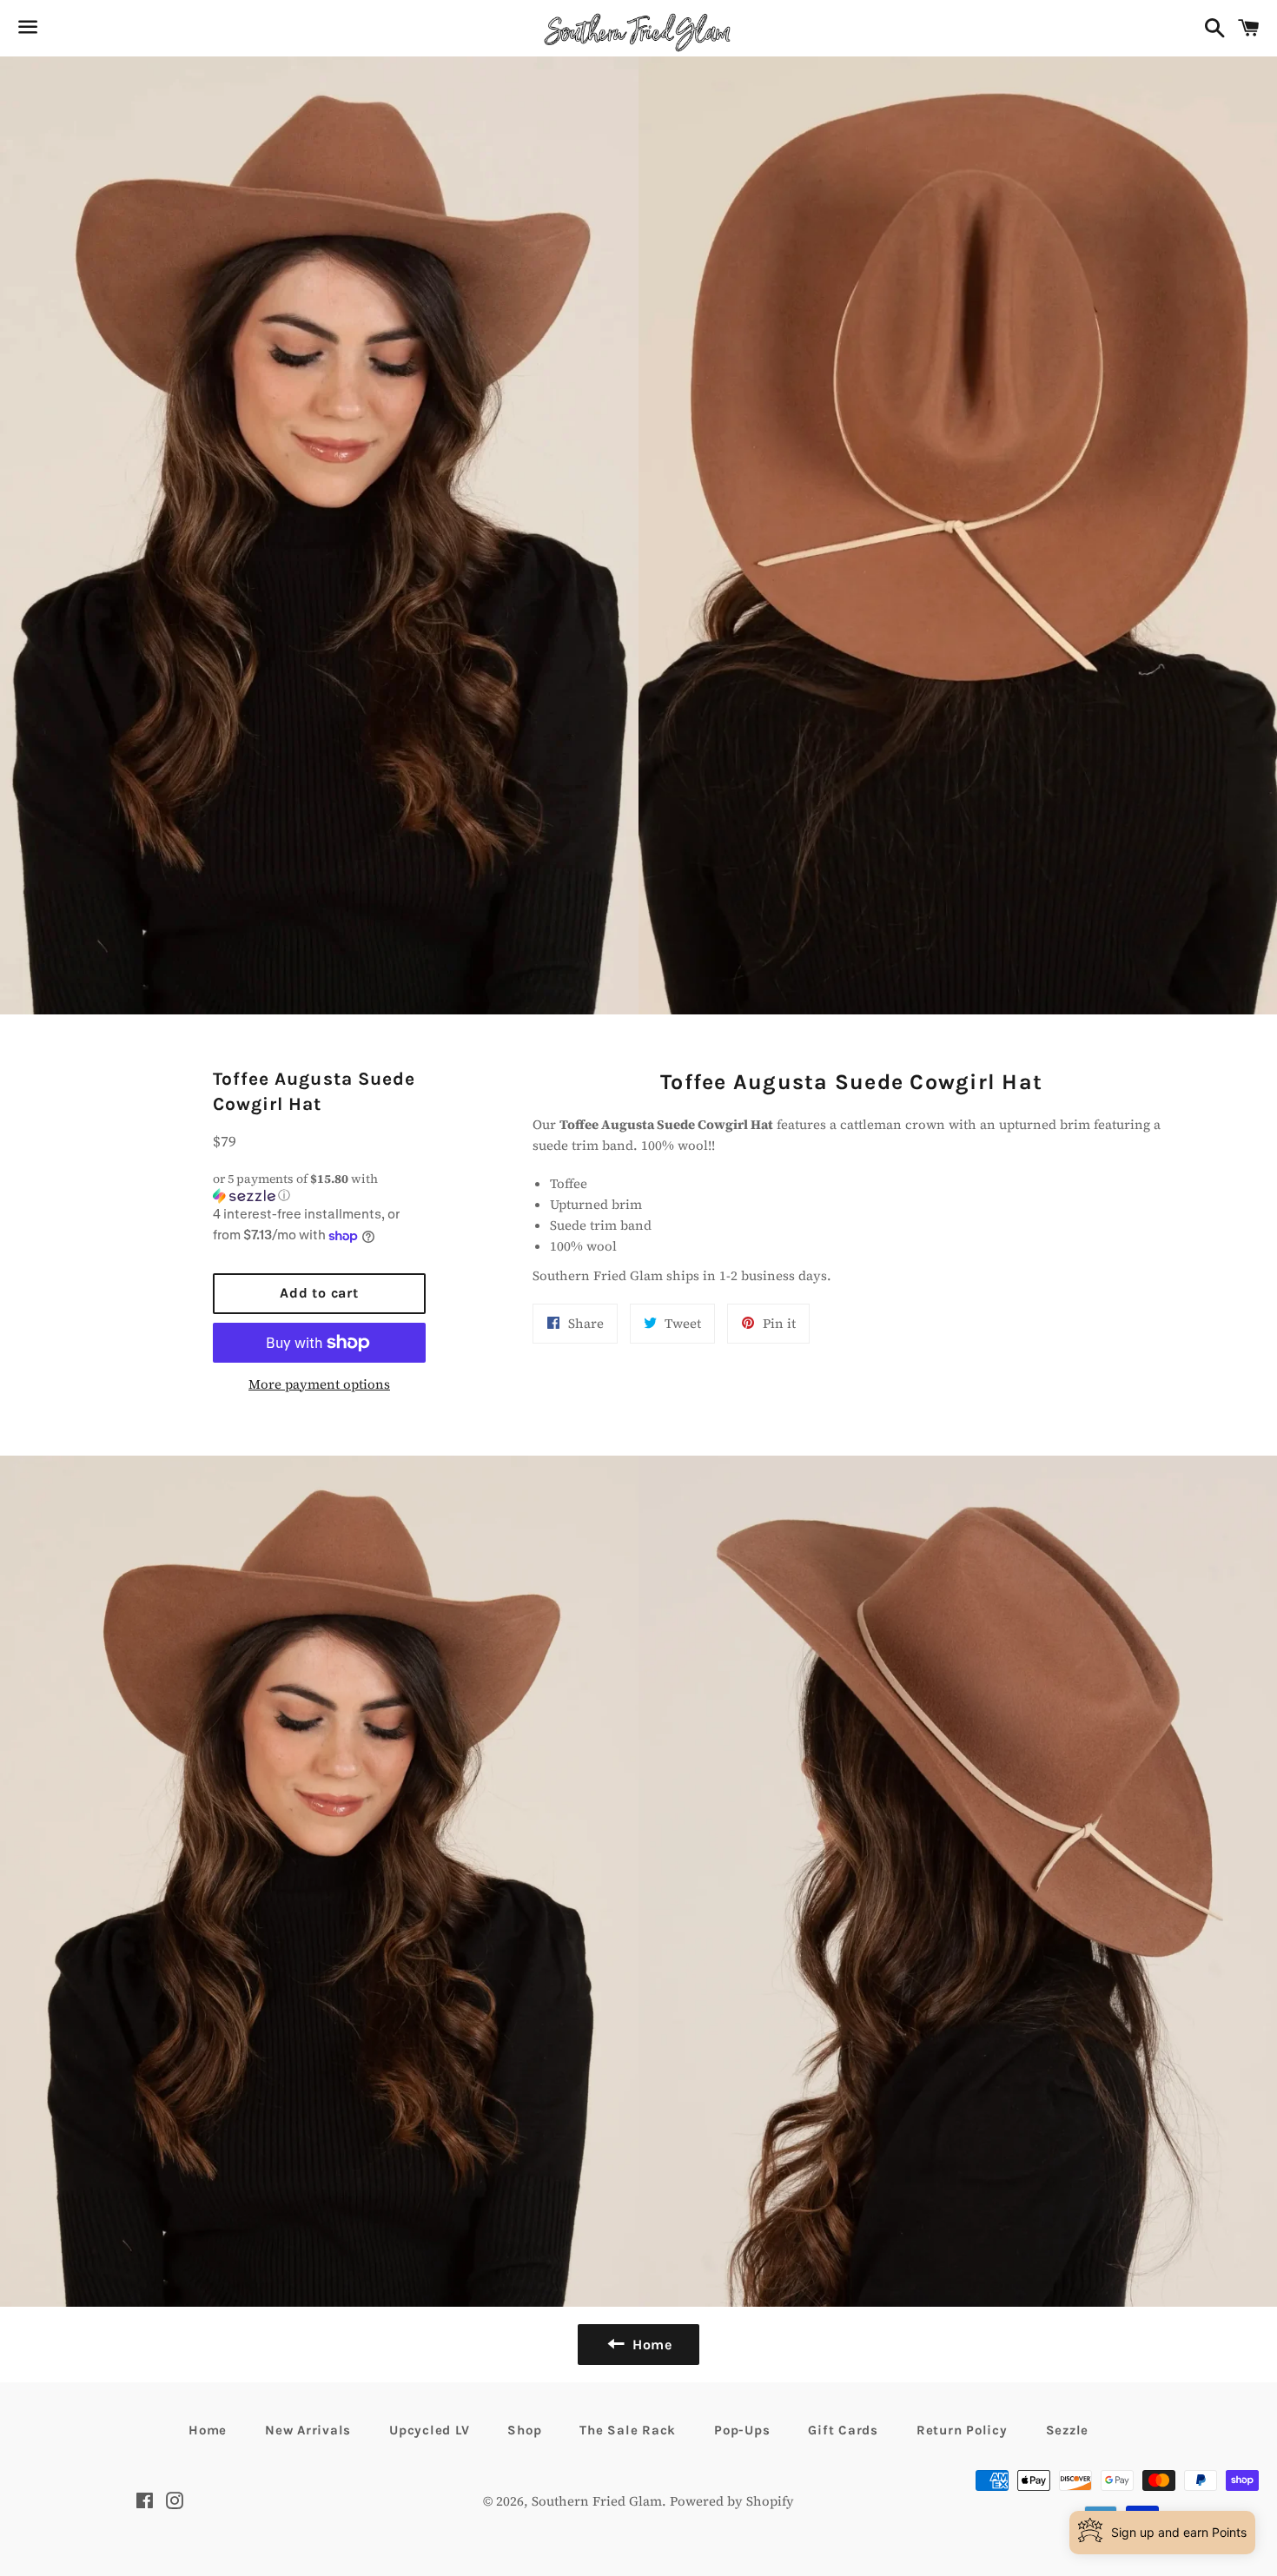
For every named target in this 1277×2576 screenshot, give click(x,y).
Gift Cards (843, 2430)
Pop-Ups (742, 2430)
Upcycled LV (429, 2430)
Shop (524, 2430)
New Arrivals (308, 2430)
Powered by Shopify (732, 2501)
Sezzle (1068, 2430)
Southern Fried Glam (597, 2501)
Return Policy (962, 2430)
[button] (319, 1187)
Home (208, 2430)
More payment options (319, 1384)
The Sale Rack (628, 2430)
